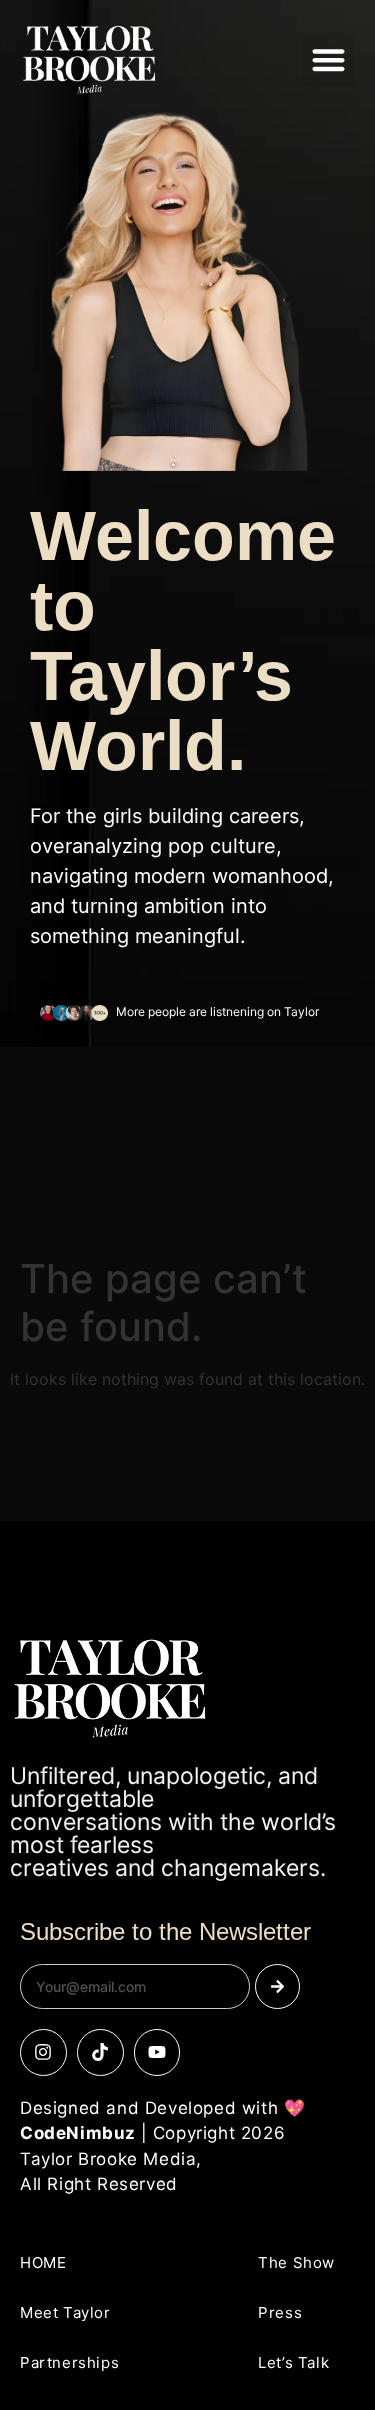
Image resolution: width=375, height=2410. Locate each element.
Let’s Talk (293, 2362)
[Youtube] (157, 2052)
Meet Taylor (65, 2312)
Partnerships (69, 2362)
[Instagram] (43, 2052)
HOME (43, 2262)
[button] (329, 59)
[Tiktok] (100, 2052)
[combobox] (135, 1986)
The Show (296, 2262)
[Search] (277, 1986)
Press (280, 2312)
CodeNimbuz (78, 2133)
